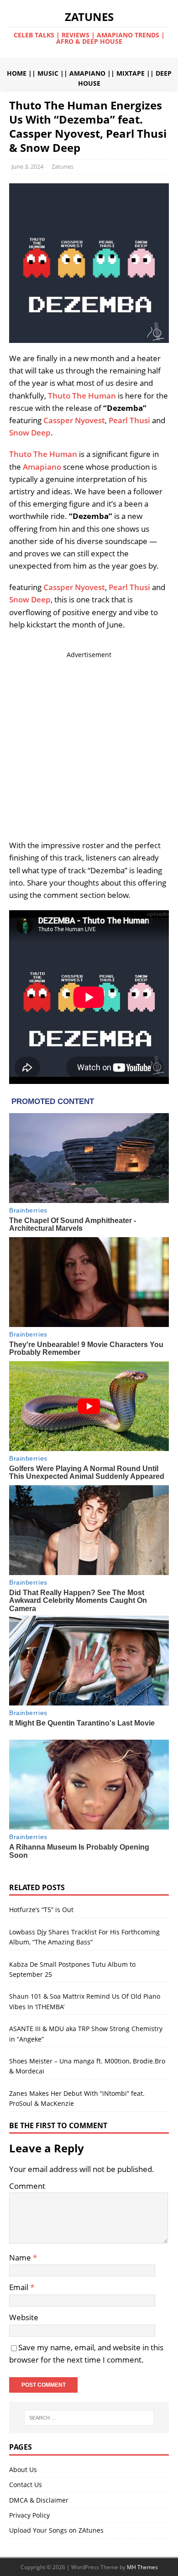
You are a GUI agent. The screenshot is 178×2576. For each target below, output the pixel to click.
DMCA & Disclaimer (39, 2500)
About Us (23, 2470)
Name (21, 2257)
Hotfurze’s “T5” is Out (41, 1910)
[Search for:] (89, 2418)
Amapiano (42, 467)
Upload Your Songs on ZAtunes (56, 2530)
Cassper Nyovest (74, 420)
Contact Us (26, 2485)
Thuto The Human (82, 396)
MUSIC (48, 73)
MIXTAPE (131, 73)
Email (20, 2287)
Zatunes (63, 166)
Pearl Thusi (129, 420)
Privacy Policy (29, 2515)
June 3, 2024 (27, 166)
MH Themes (142, 2567)
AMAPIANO (87, 73)
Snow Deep (30, 433)
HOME (17, 73)
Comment (27, 2186)
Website (24, 2317)
